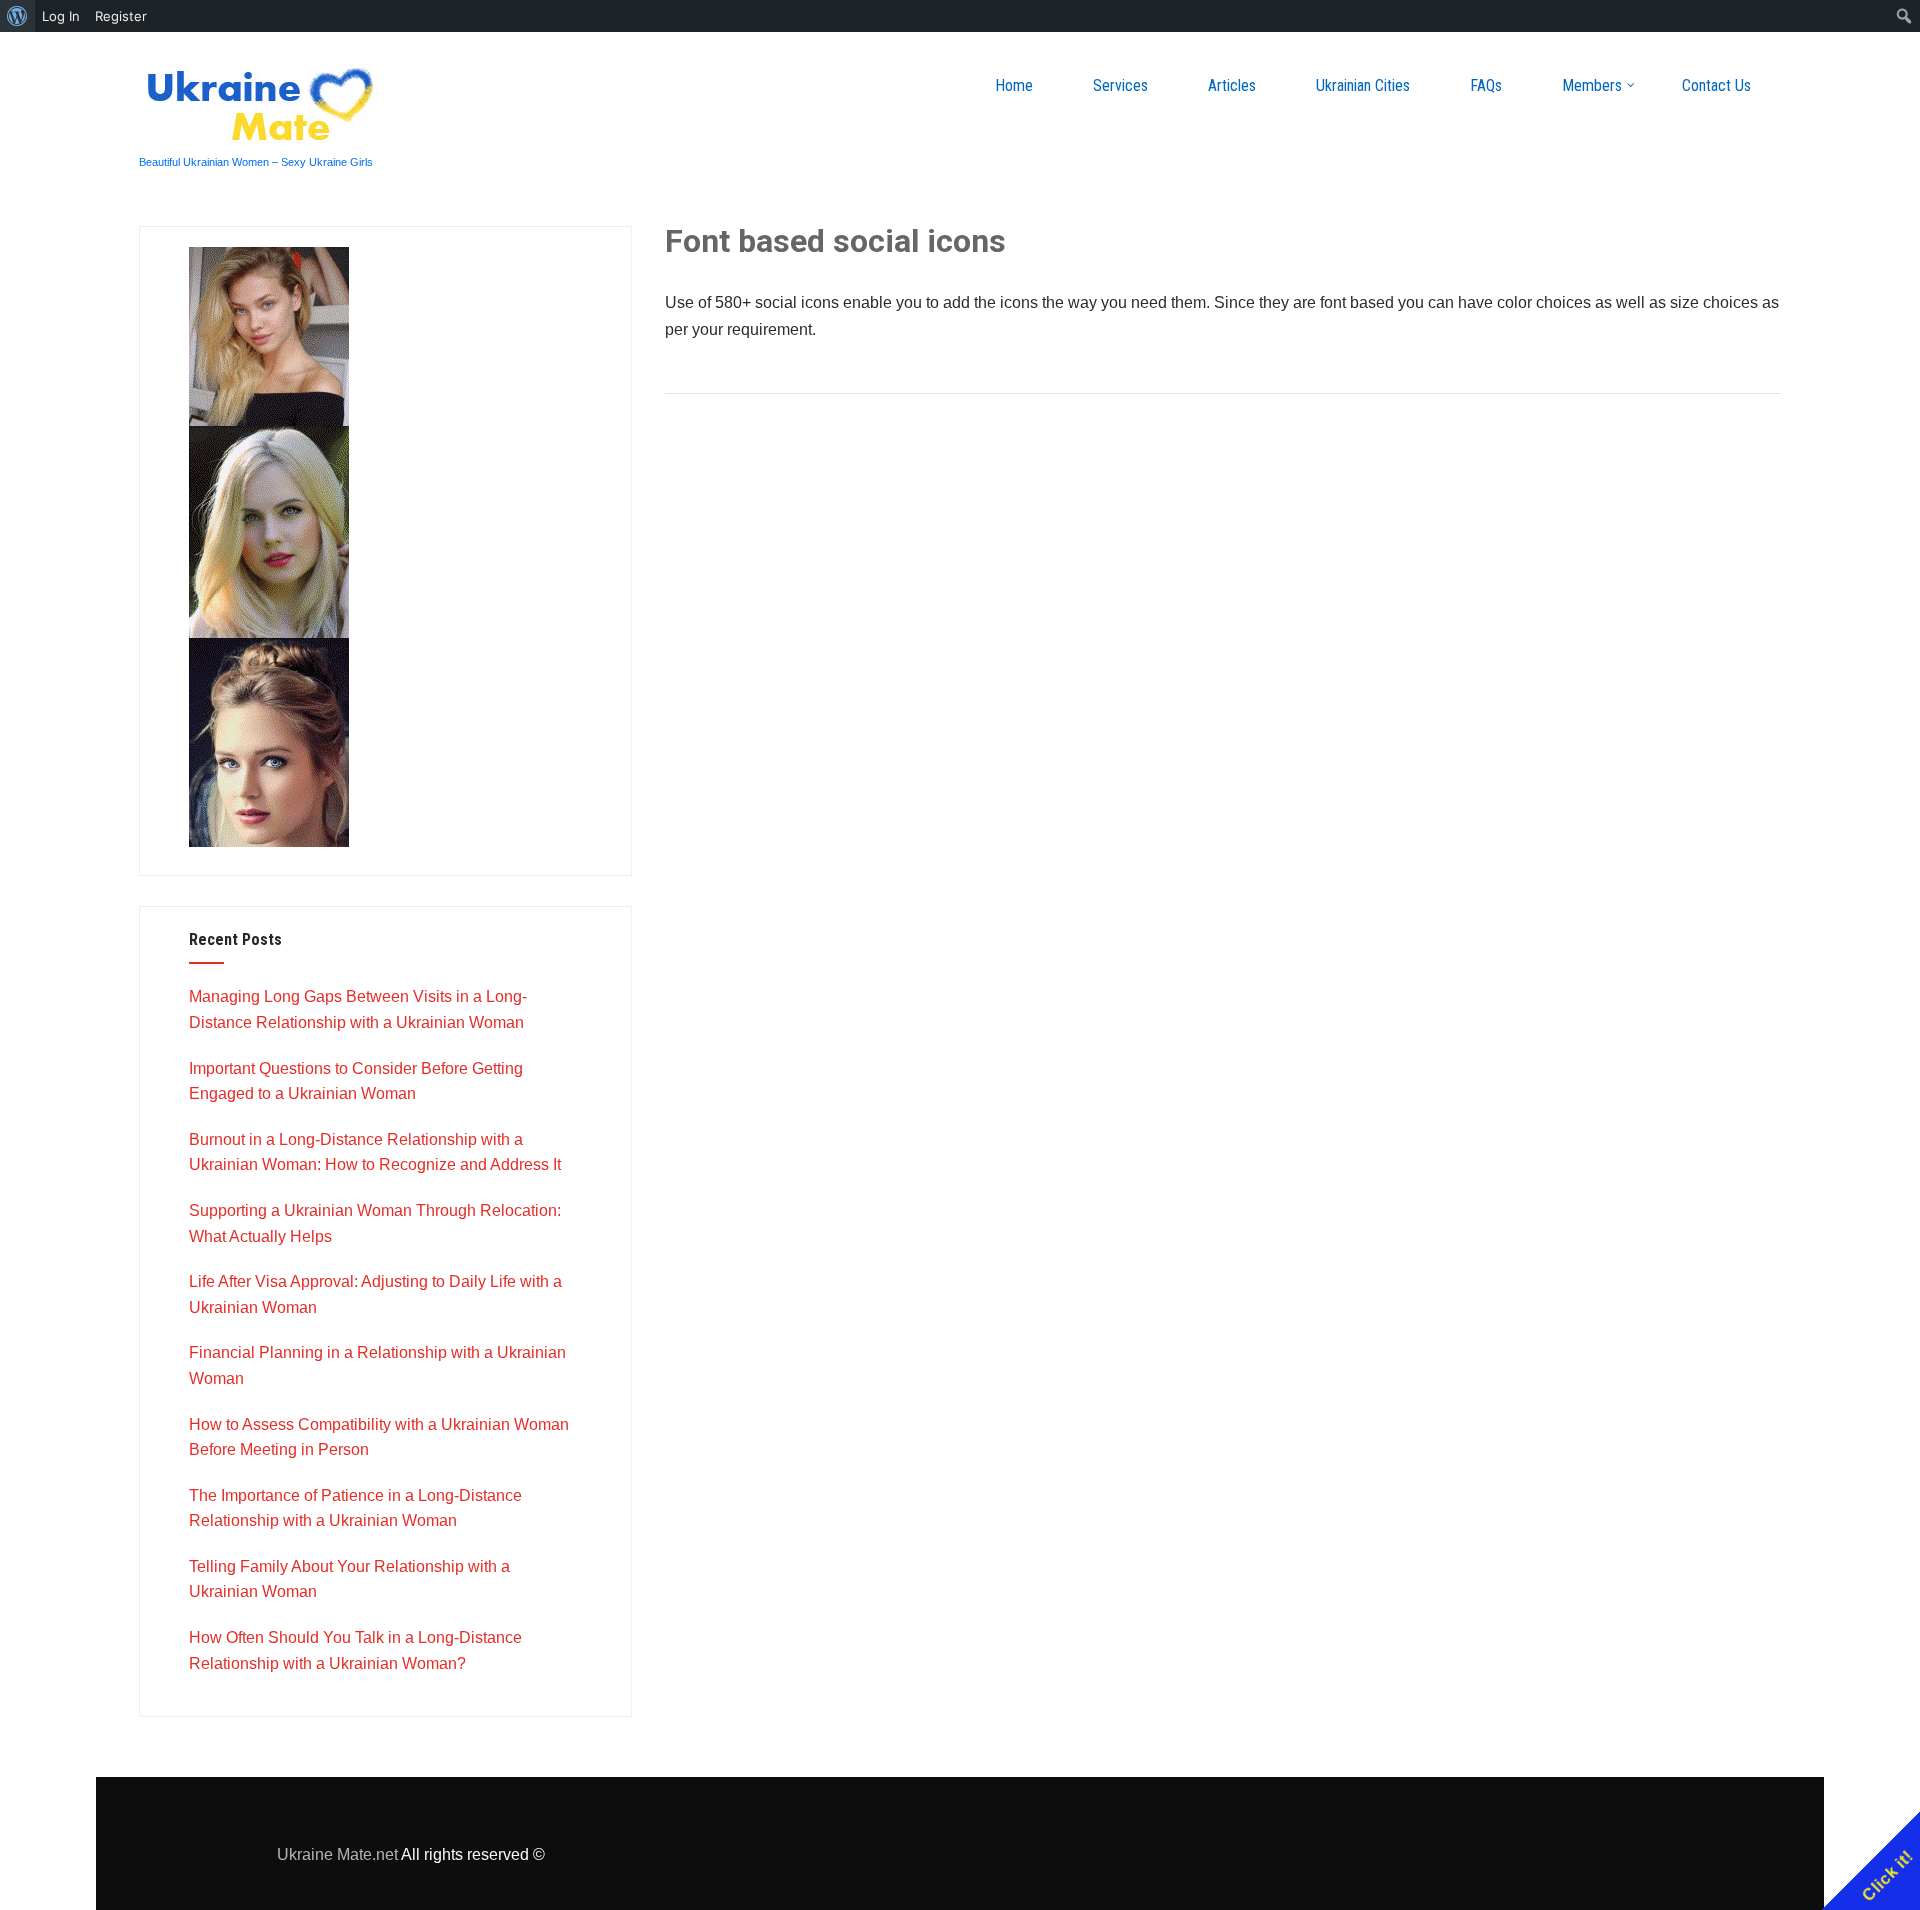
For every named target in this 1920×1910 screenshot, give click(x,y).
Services (1120, 85)
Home (1014, 85)
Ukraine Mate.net (337, 1854)
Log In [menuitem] (61, 16)
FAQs (1486, 85)
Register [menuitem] (121, 16)
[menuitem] (17, 16)
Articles (1232, 85)
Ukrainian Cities (1363, 85)
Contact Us (1716, 85)
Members (1592, 85)
